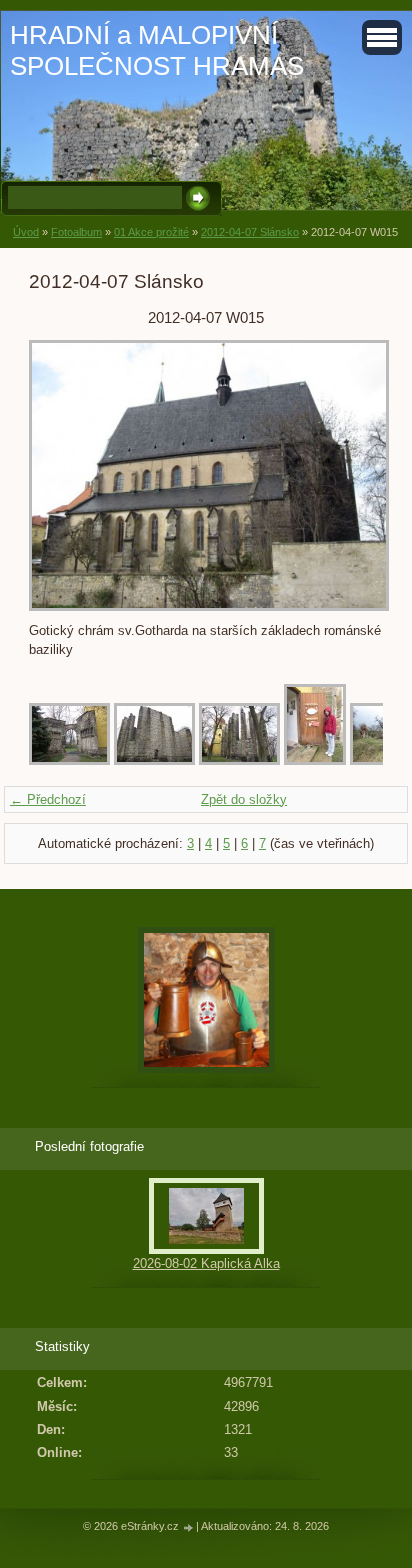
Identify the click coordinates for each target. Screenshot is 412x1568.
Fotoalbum (76, 232)
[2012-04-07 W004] (315, 760)
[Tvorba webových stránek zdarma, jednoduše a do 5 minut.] (189, 1527)
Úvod (26, 232)
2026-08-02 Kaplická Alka (206, 1263)
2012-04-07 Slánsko (250, 232)
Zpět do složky (244, 799)
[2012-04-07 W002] (154, 760)
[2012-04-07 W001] (69, 760)
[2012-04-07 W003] (239, 760)
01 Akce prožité (151, 232)
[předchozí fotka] (61, 476)
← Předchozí (48, 799)
